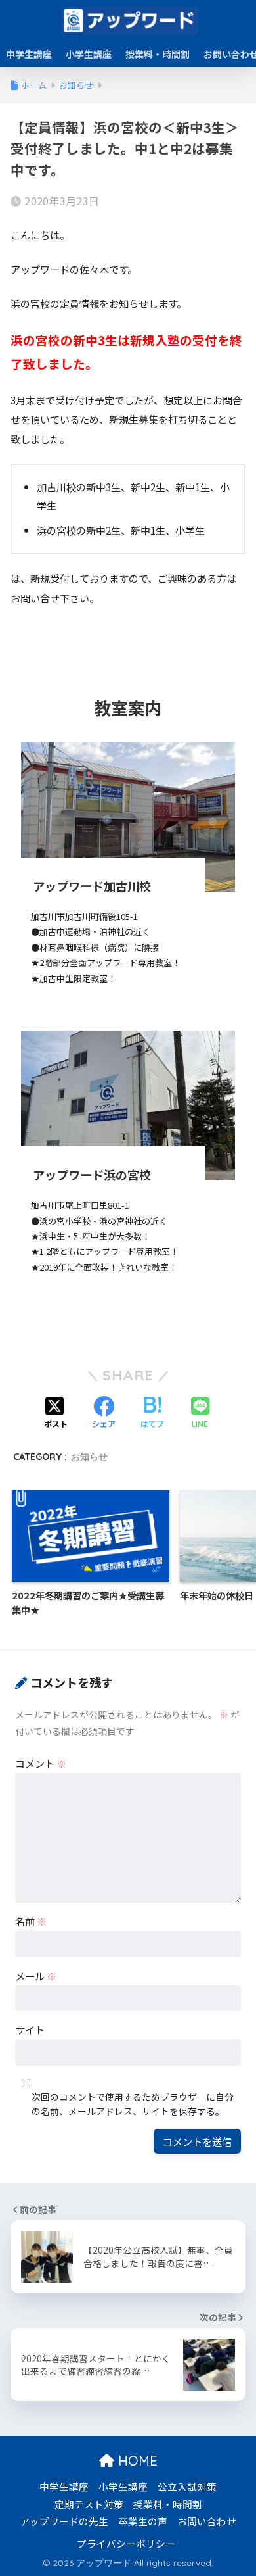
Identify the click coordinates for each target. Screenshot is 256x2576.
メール (36, 1976)
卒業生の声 (143, 2521)
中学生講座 (29, 54)
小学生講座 (89, 54)
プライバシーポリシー (126, 2543)
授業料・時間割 (158, 54)
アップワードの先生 (64, 2521)
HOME (136, 2461)
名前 (31, 1921)
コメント (41, 1763)
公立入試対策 (187, 2486)
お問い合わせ (207, 2521)
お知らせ (89, 1457)
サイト (30, 2029)
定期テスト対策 (89, 2504)
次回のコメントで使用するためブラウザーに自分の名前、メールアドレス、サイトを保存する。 (133, 2104)
